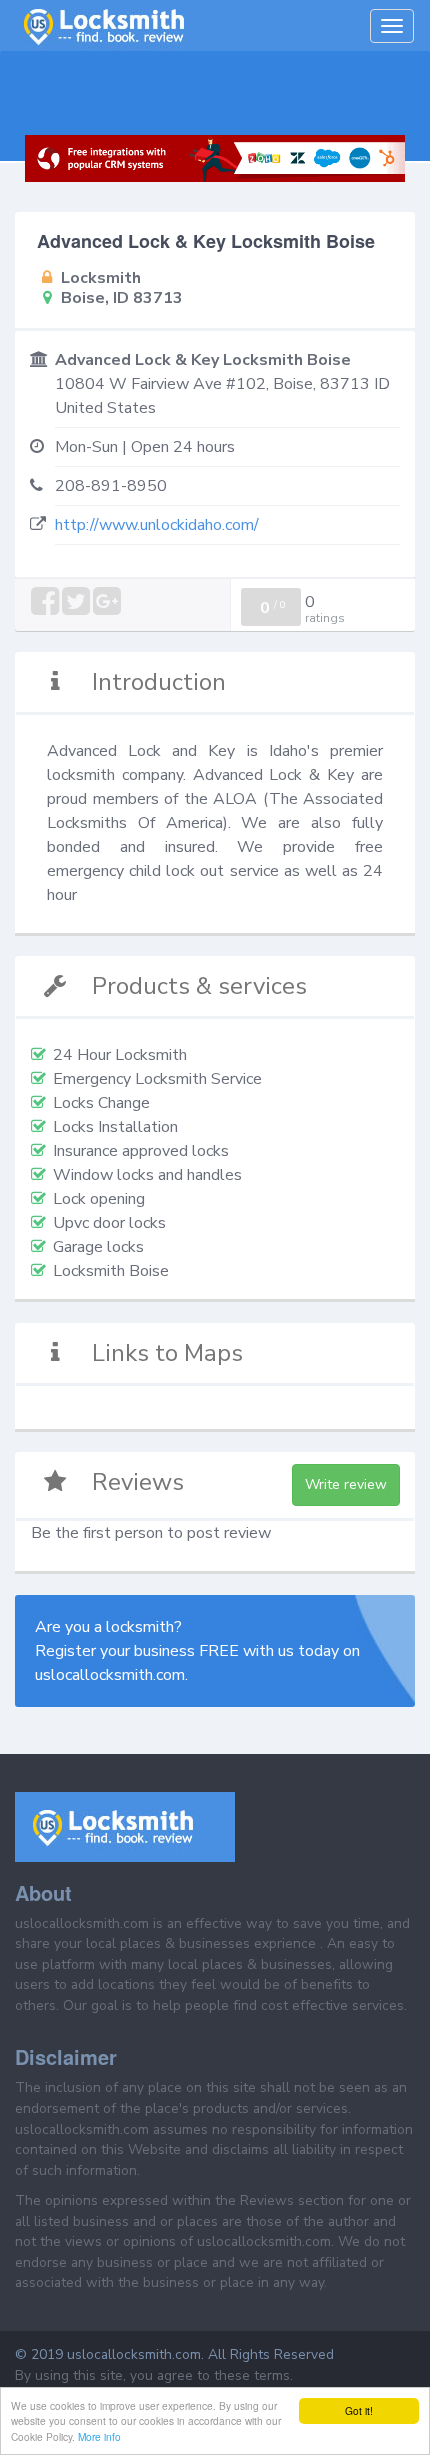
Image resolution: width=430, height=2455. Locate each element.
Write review (346, 1484)
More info (99, 2436)
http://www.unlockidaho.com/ (157, 525)
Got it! (359, 2410)
